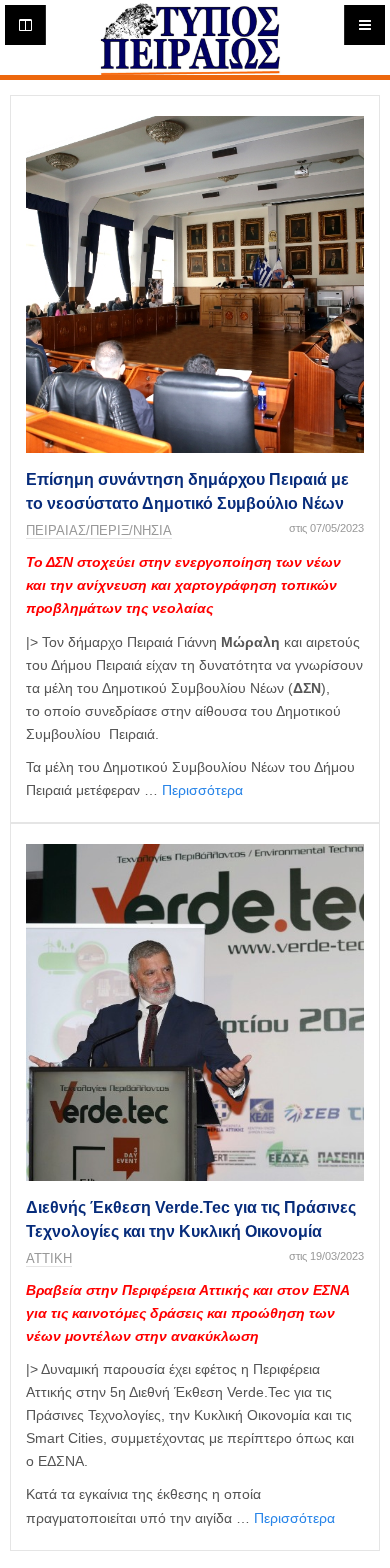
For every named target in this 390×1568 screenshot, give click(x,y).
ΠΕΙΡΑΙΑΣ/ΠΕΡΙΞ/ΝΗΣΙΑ (99, 530)
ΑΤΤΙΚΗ (49, 1258)
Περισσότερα (202, 790)
